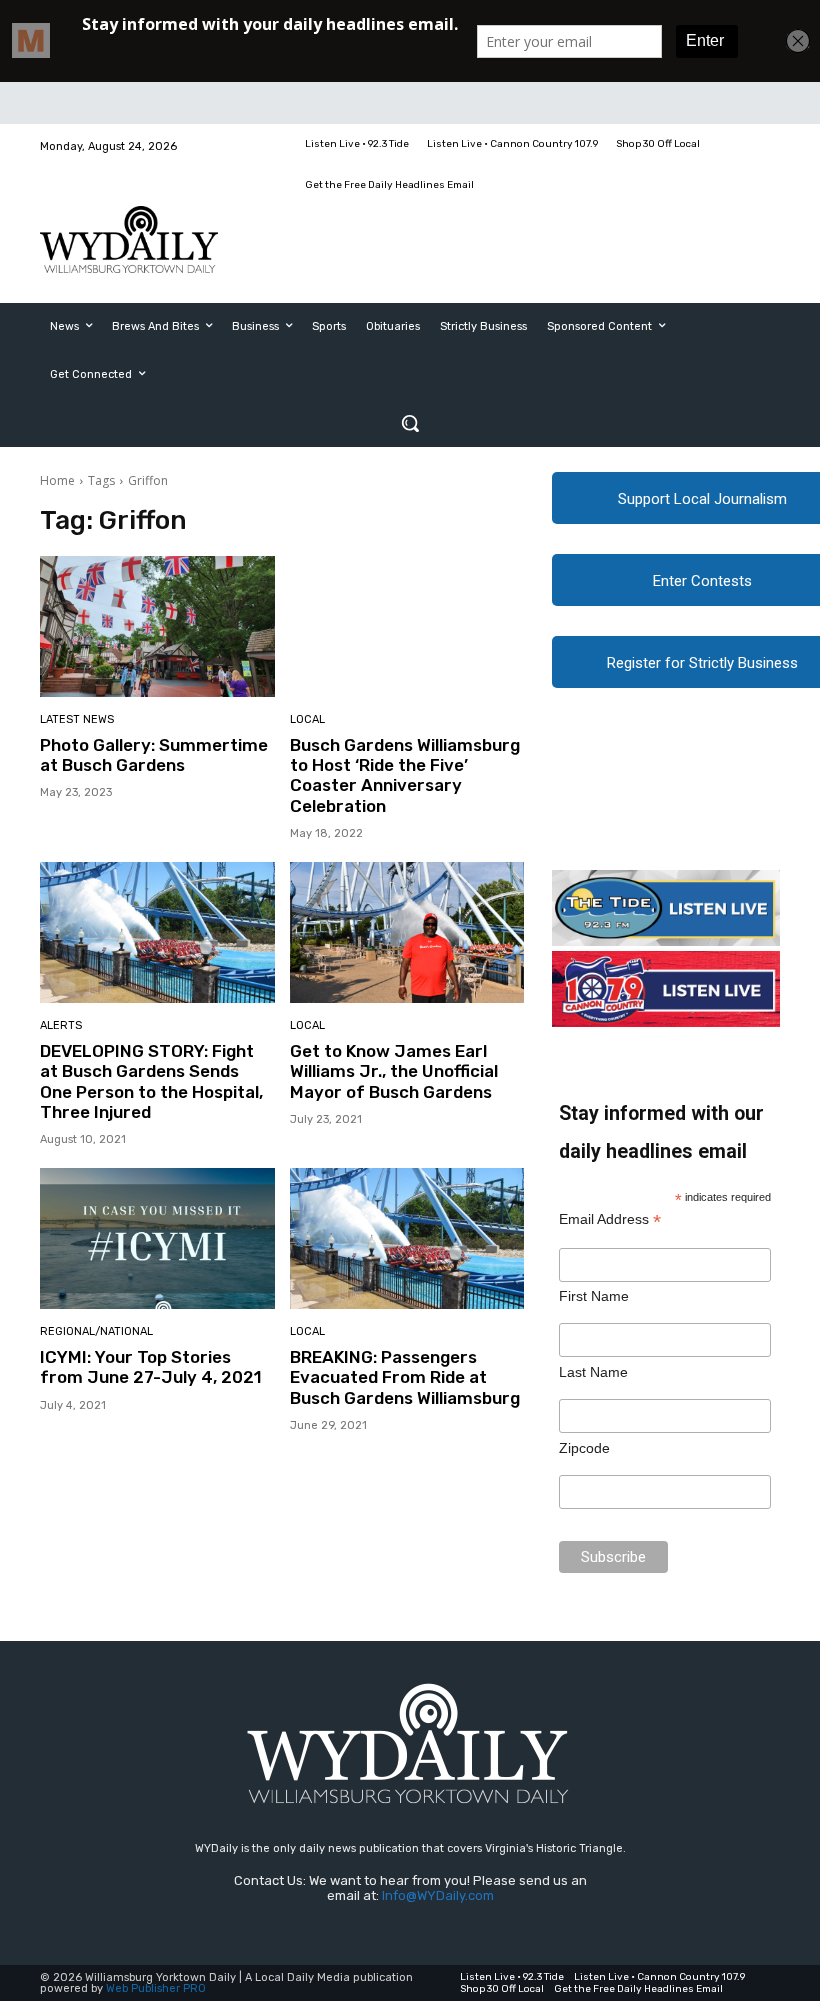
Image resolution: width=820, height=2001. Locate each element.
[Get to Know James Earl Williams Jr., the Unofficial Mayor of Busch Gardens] (407, 932)
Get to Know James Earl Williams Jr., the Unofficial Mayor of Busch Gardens (394, 1071)
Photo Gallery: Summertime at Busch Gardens (154, 755)
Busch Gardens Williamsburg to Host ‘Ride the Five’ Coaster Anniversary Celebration (405, 775)
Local (307, 719)
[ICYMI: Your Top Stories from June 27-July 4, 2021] (157, 1238)
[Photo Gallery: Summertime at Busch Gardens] (157, 626)
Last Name (593, 1372)
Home (57, 480)
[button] (410, 423)
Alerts (61, 1025)
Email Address (610, 1219)
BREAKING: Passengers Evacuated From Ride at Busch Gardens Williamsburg (405, 1377)
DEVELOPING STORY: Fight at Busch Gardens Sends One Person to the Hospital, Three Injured (151, 1081)
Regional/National (96, 1331)
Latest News (77, 719)
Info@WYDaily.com (438, 1895)
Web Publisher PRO (156, 1988)
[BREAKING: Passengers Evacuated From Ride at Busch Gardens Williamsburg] (407, 1238)
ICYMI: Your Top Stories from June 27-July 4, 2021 (151, 1367)
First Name (594, 1296)
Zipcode (584, 1448)
